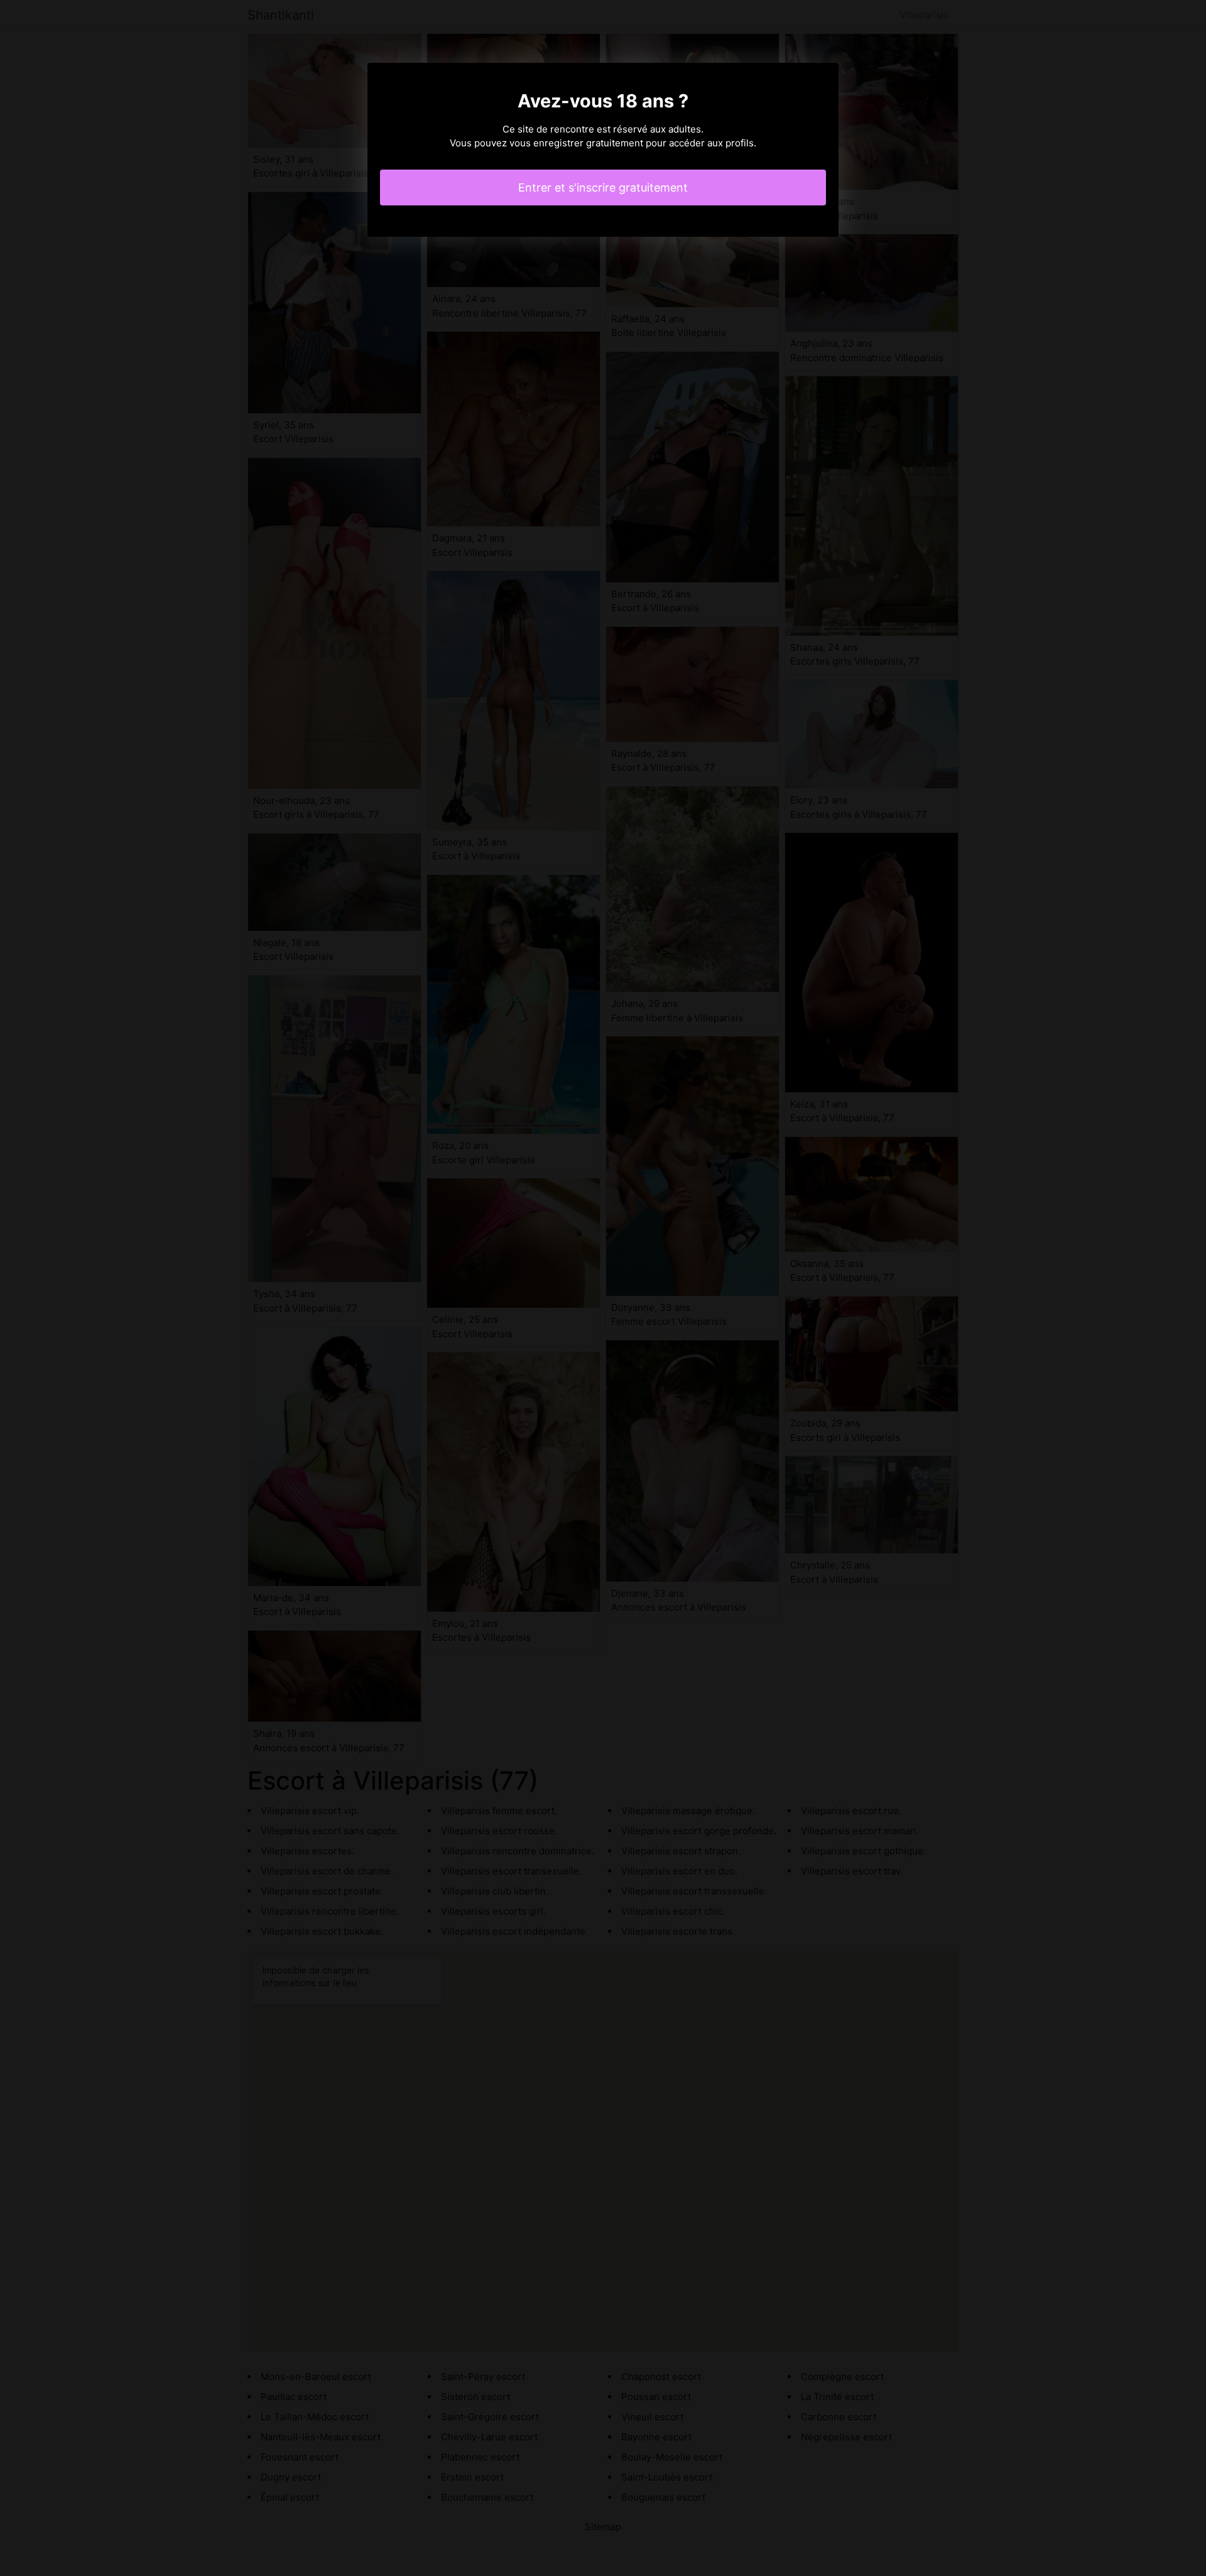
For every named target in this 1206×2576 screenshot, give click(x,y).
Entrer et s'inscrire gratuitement (603, 187)
